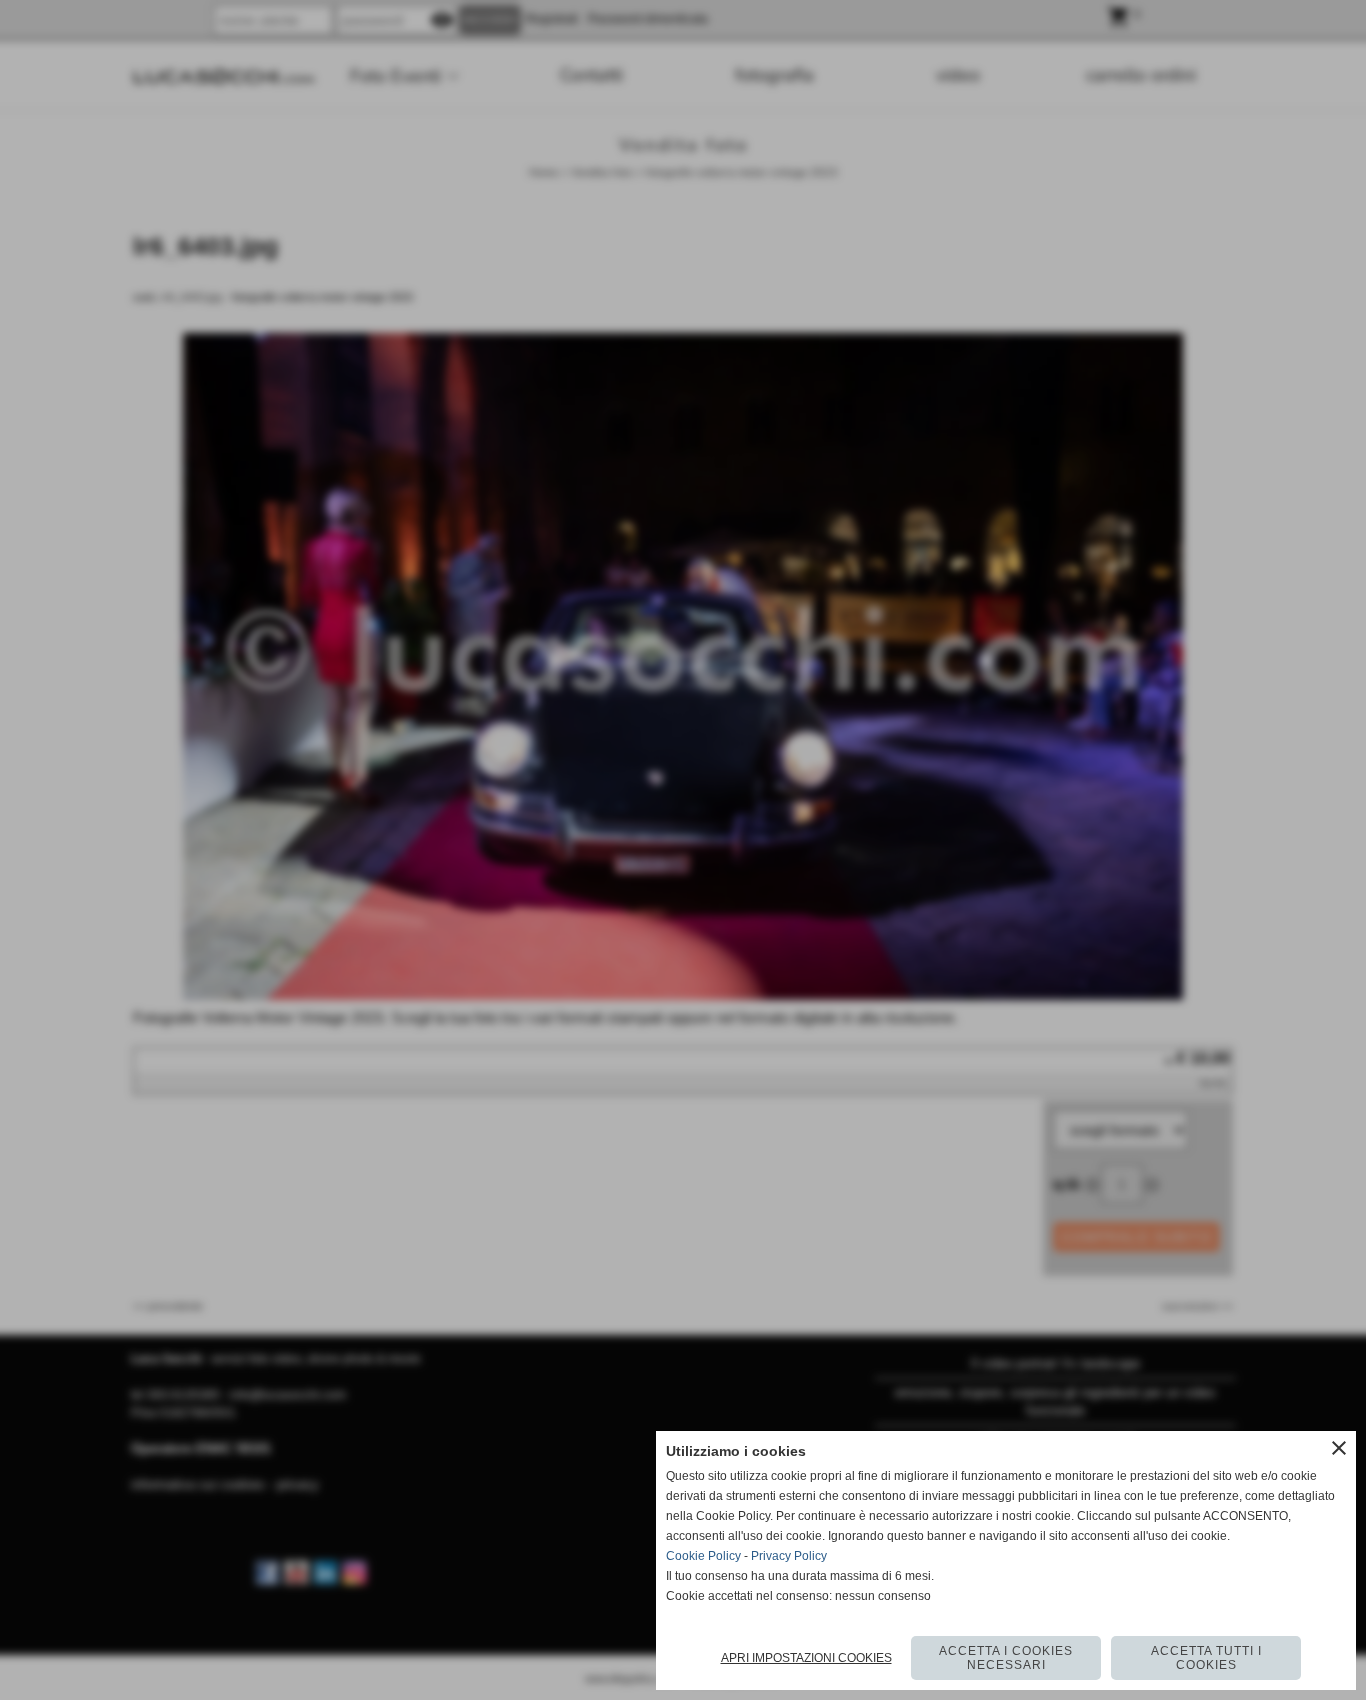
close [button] (1339, 1448)
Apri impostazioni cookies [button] (806, 1658)
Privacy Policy (789, 1556)
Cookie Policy (703, 1556)
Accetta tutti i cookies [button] (1206, 1658)
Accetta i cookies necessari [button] (1006, 1658)
